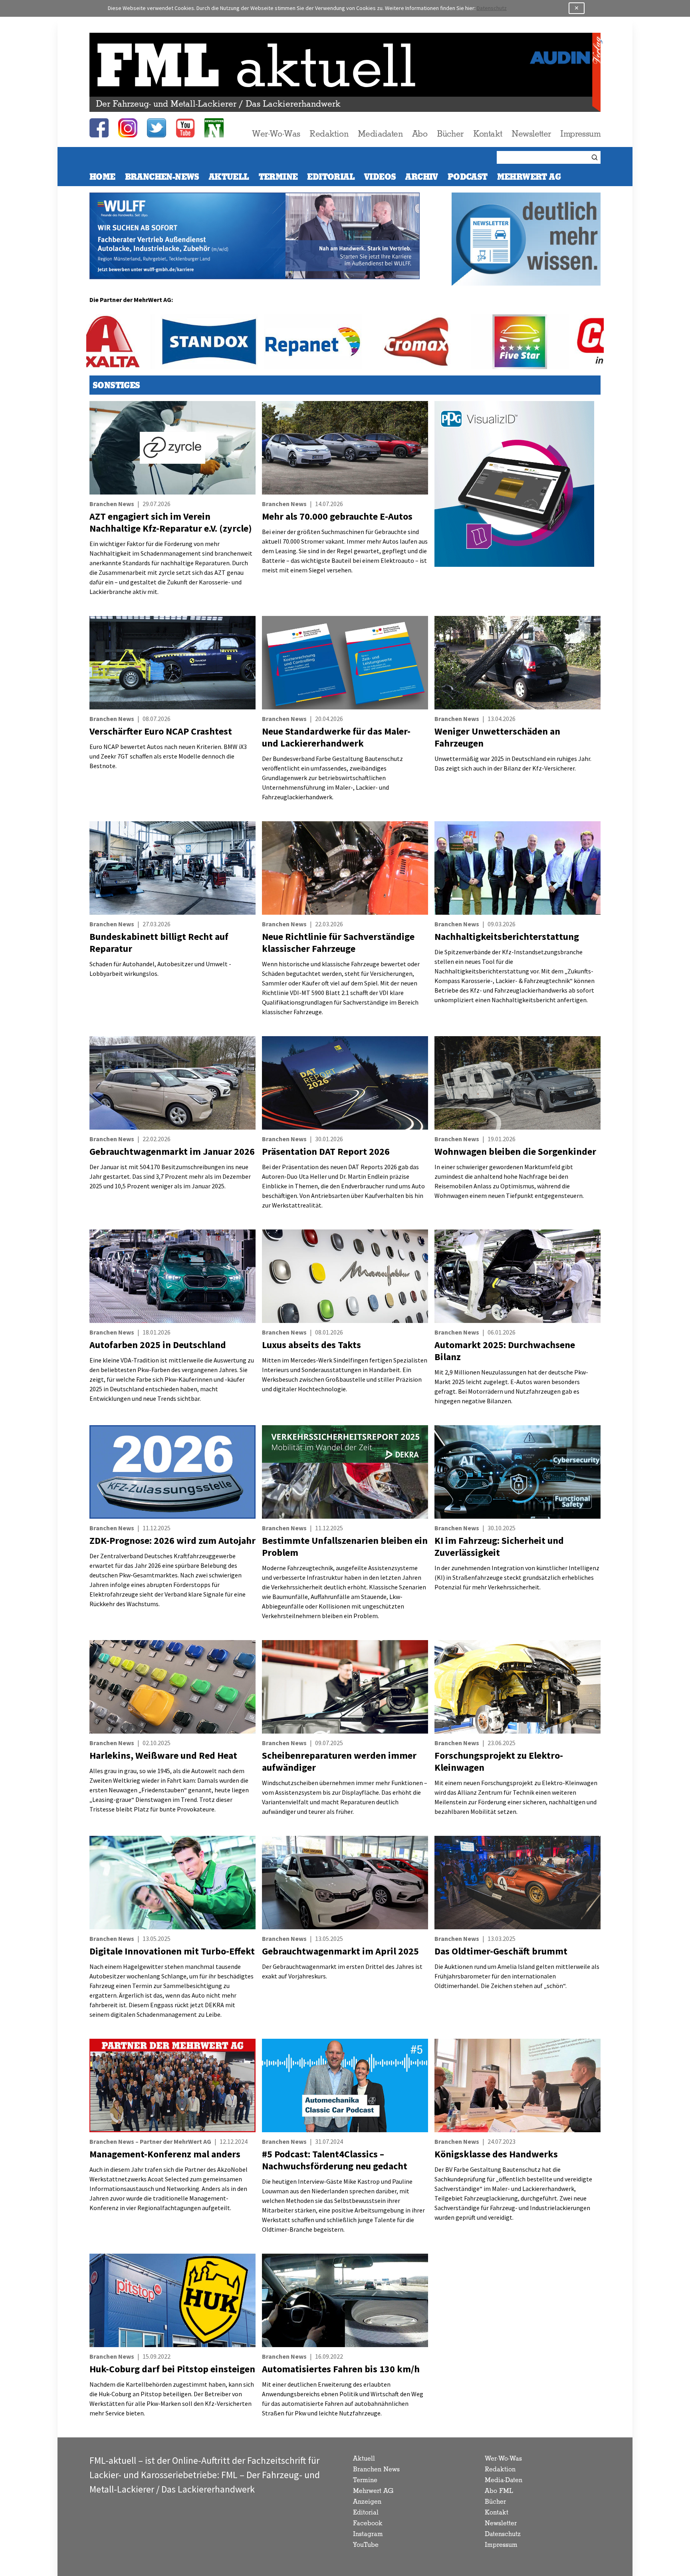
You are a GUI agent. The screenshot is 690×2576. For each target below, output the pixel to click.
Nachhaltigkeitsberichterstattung (507, 936)
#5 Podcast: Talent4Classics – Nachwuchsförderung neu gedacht (335, 2160)
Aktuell (229, 177)
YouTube (366, 2545)
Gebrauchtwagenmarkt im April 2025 (340, 1951)
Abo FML (499, 2491)
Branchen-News (162, 177)
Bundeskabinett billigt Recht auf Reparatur (159, 942)
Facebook (368, 2523)
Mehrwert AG (373, 2491)
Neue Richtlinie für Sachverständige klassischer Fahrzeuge (338, 942)
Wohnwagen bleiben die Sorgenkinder (515, 1151)
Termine (278, 177)
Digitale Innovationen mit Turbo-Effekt (172, 1951)
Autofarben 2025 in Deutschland (158, 1345)
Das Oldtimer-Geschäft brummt (501, 1951)
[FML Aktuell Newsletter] (214, 128)
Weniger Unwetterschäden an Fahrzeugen (497, 737)
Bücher (450, 134)
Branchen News (376, 2470)
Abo (420, 134)
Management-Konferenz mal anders (165, 2154)
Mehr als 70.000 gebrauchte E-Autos (337, 516)
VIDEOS (380, 177)
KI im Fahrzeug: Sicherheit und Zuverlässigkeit (499, 1546)
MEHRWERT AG (529, 177)
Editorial (331, 177)
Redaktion (329, 134)
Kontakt (488, 134)
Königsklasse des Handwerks (496, 2154)
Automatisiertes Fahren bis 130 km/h (341, 2369)
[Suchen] (596, 157)
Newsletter (531, 134)
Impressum (580, 134)
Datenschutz (492, 8)
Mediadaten (380, 134)
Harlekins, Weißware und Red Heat (163, 1755)
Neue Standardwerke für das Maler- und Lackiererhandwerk (336, 737)
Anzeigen (367, 2502)
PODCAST (468, 177)
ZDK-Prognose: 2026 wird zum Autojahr (172, 1540)
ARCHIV (421, 177)
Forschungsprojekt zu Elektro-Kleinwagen (499, 1761)
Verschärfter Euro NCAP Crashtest (161, 731)
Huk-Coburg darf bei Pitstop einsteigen (172, 2369)
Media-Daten (504, 2480)
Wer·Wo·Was (276, 134)
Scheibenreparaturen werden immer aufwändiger (339, 1761)
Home (102, 177)
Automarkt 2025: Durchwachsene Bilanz (505, 1351)
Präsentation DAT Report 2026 (326, 1151)
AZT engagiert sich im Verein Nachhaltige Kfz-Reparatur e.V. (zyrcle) (171, 522)
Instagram (368, 2534)
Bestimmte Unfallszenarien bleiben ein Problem (345, 1546)
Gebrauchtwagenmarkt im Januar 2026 (172, 1151)
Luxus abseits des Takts (311, 1345)
